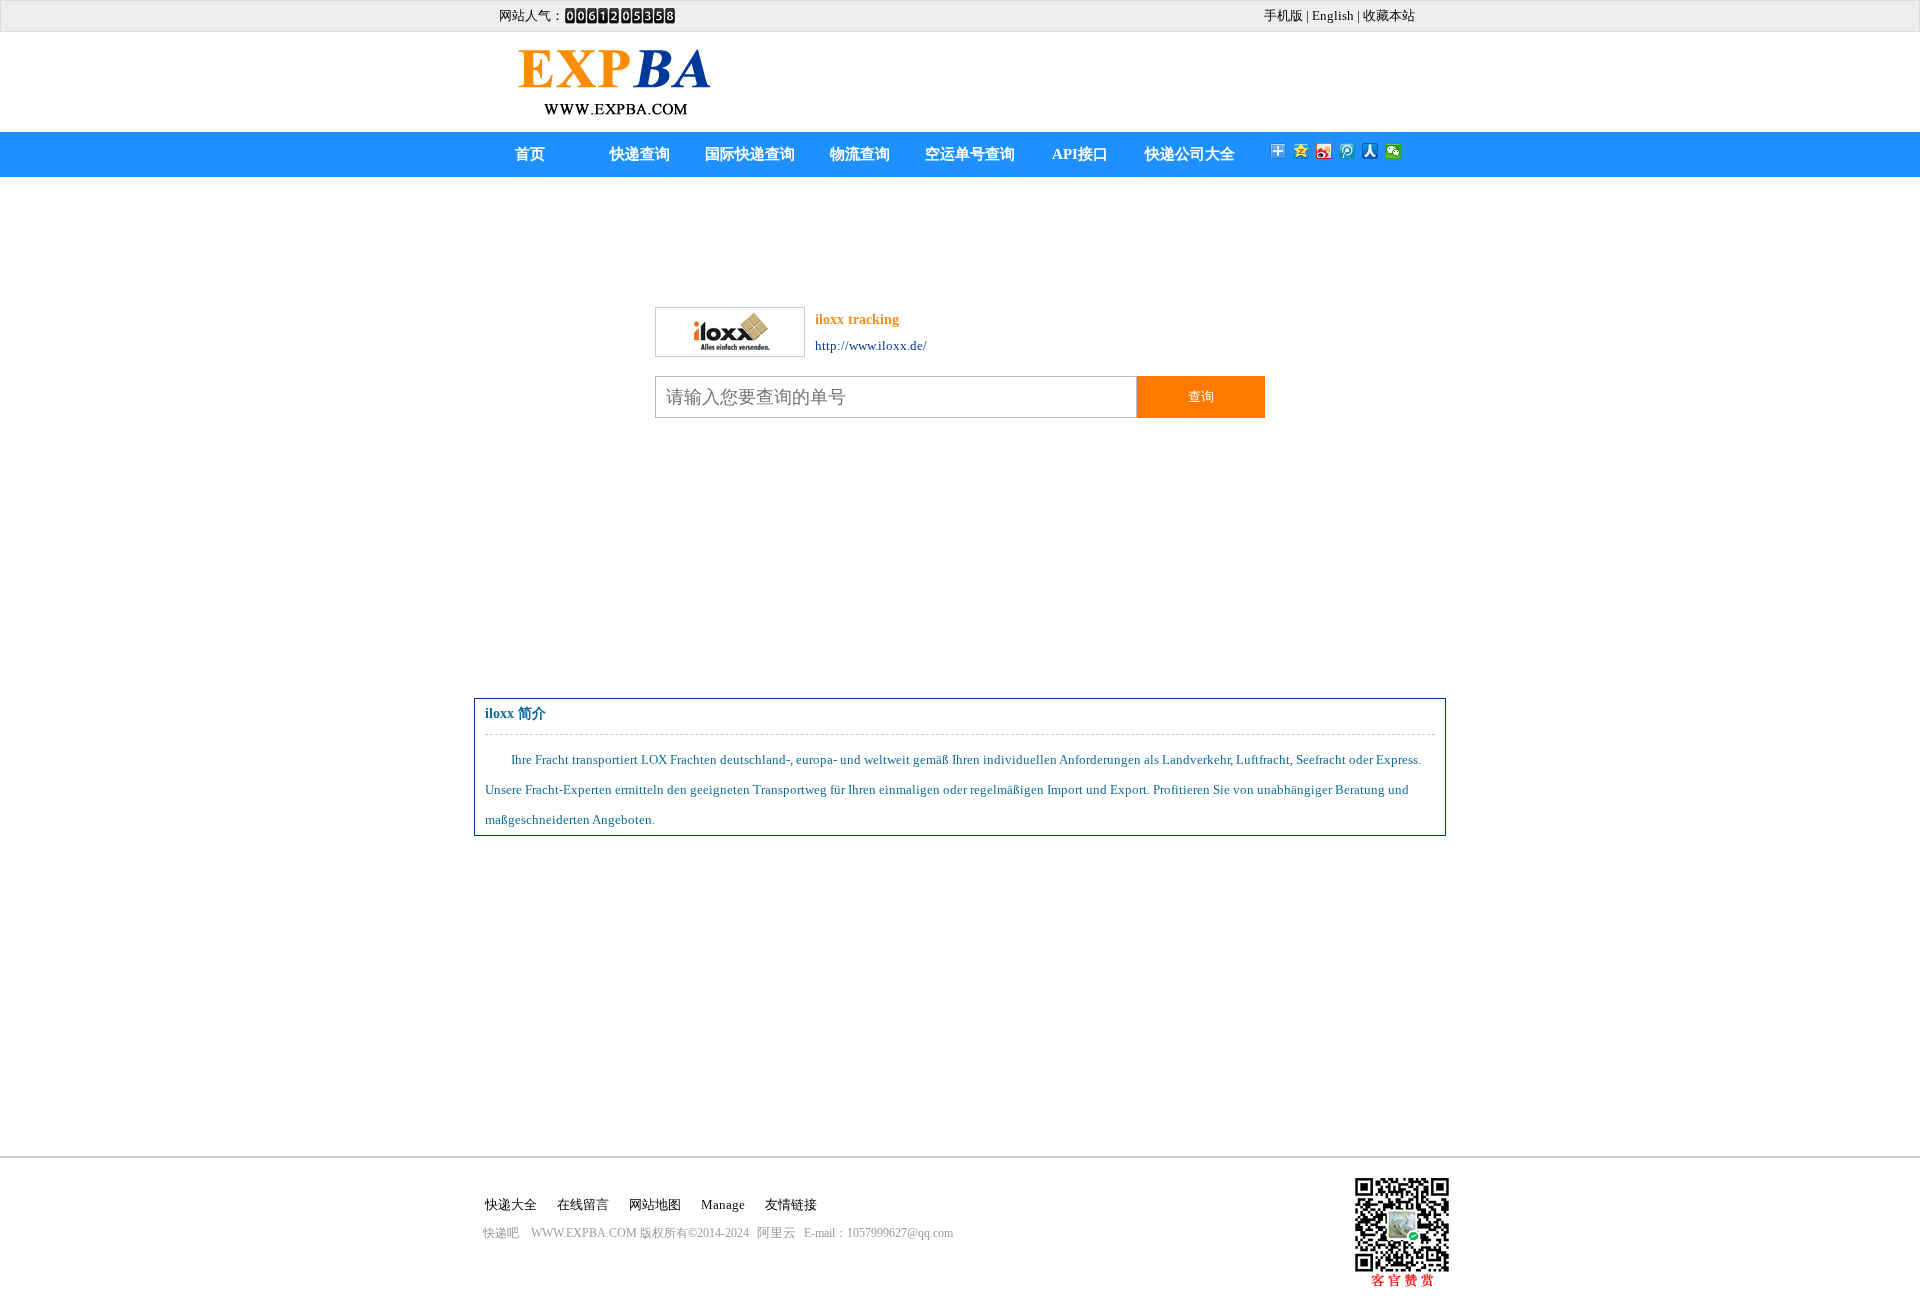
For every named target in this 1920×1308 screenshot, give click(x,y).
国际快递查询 (750, 154)
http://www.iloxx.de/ (871, 345)
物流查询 (860, 154)
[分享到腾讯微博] (1347, 151)
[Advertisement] (960, 237)
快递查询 (640, 154)
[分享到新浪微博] (1324, 151)
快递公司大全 (1190, 154)
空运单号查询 (970, 154)
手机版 (1283, 15)
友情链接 (791, 1204)
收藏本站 (1389, 15)
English (1333, 15)
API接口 (1080, 154)
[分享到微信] (1393, 151)
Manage (723, 1204)
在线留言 (583, 1204)
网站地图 (655, 1204)
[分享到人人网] (1370, 151)
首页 (530, 154)
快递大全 (511, 1204)
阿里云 (776, 1232)
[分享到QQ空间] (1301, 151)
